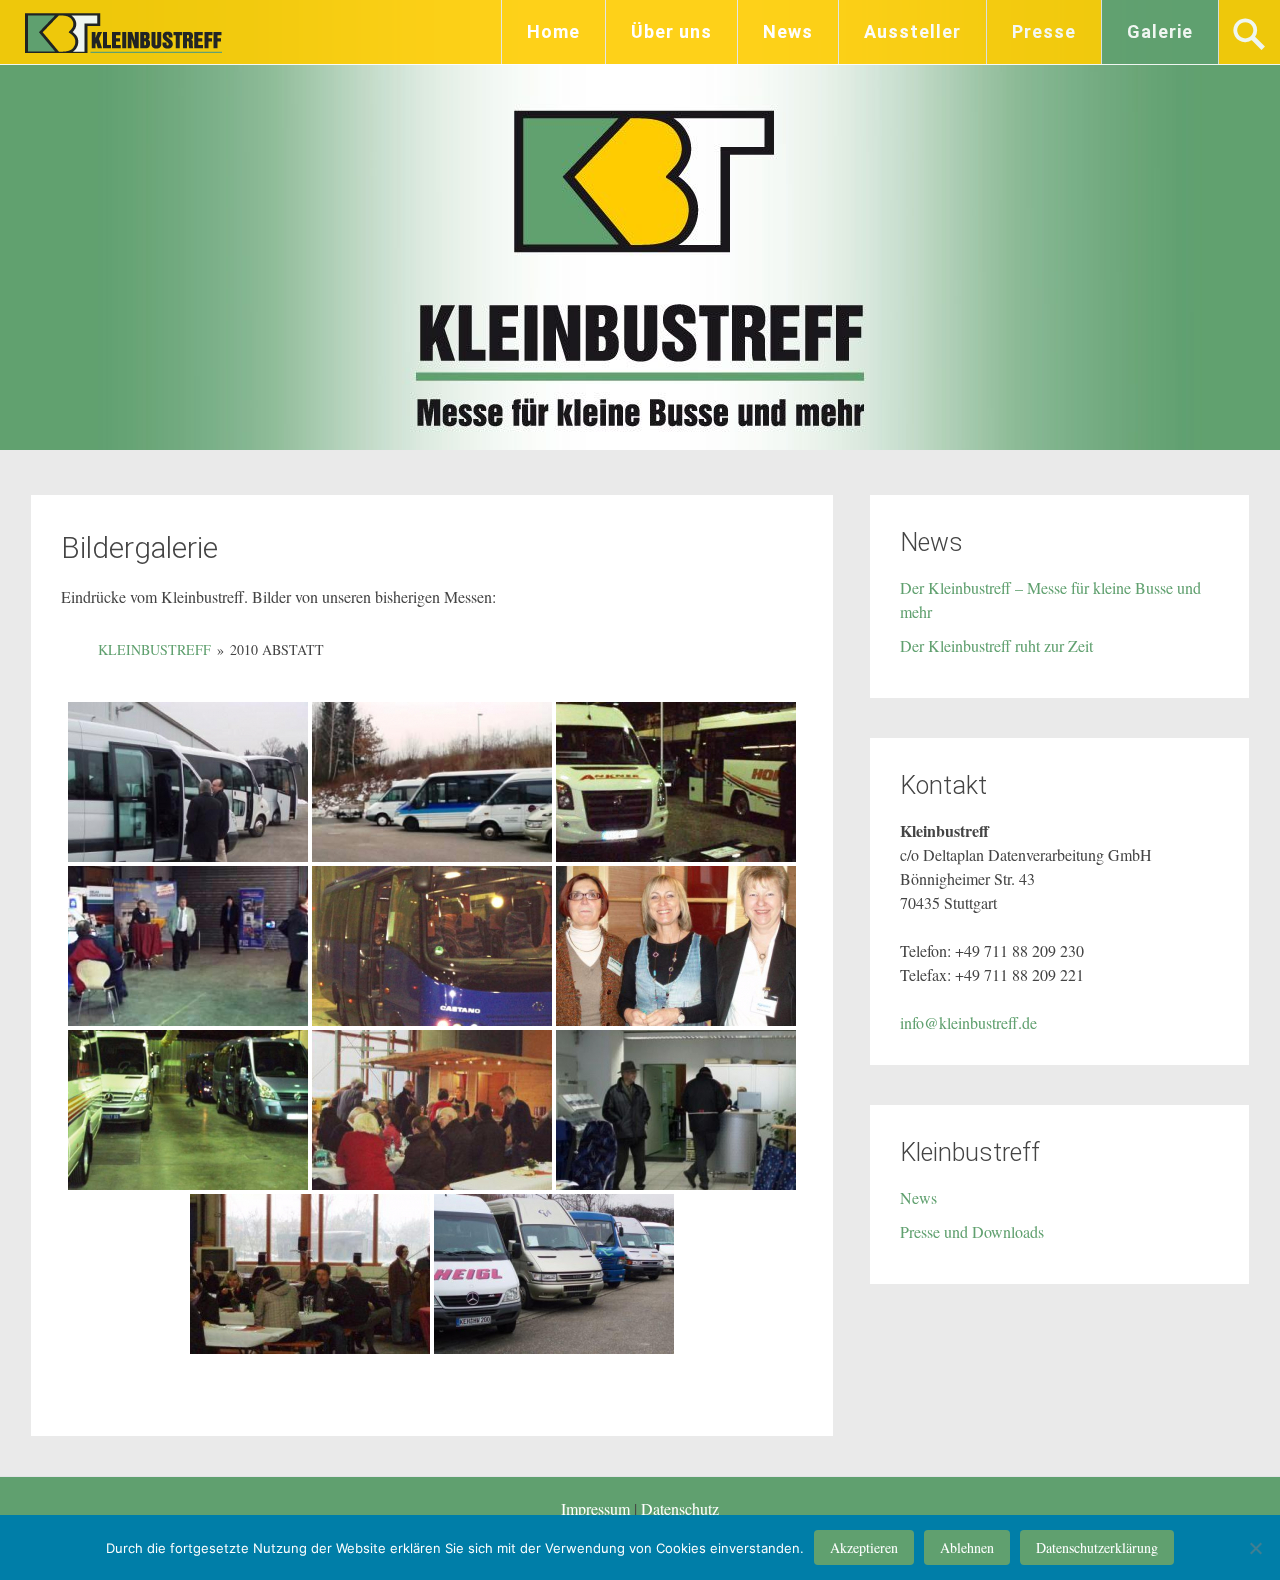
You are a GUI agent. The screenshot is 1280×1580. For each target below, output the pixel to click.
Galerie (1160, 31)
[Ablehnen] (1255, 1548)
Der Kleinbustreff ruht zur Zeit (996, 645)
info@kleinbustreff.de (968, 1022)
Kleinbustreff (126, 32)
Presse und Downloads (972, 1231)
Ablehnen (967, 1547)
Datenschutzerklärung (1097, 1547)
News (788, 31)
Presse (1044, 31)
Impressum (597, 1508)
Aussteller (912, 31)
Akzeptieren (864, 1547)
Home (553, 31)
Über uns (671, 31)
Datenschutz (680, 1508)
